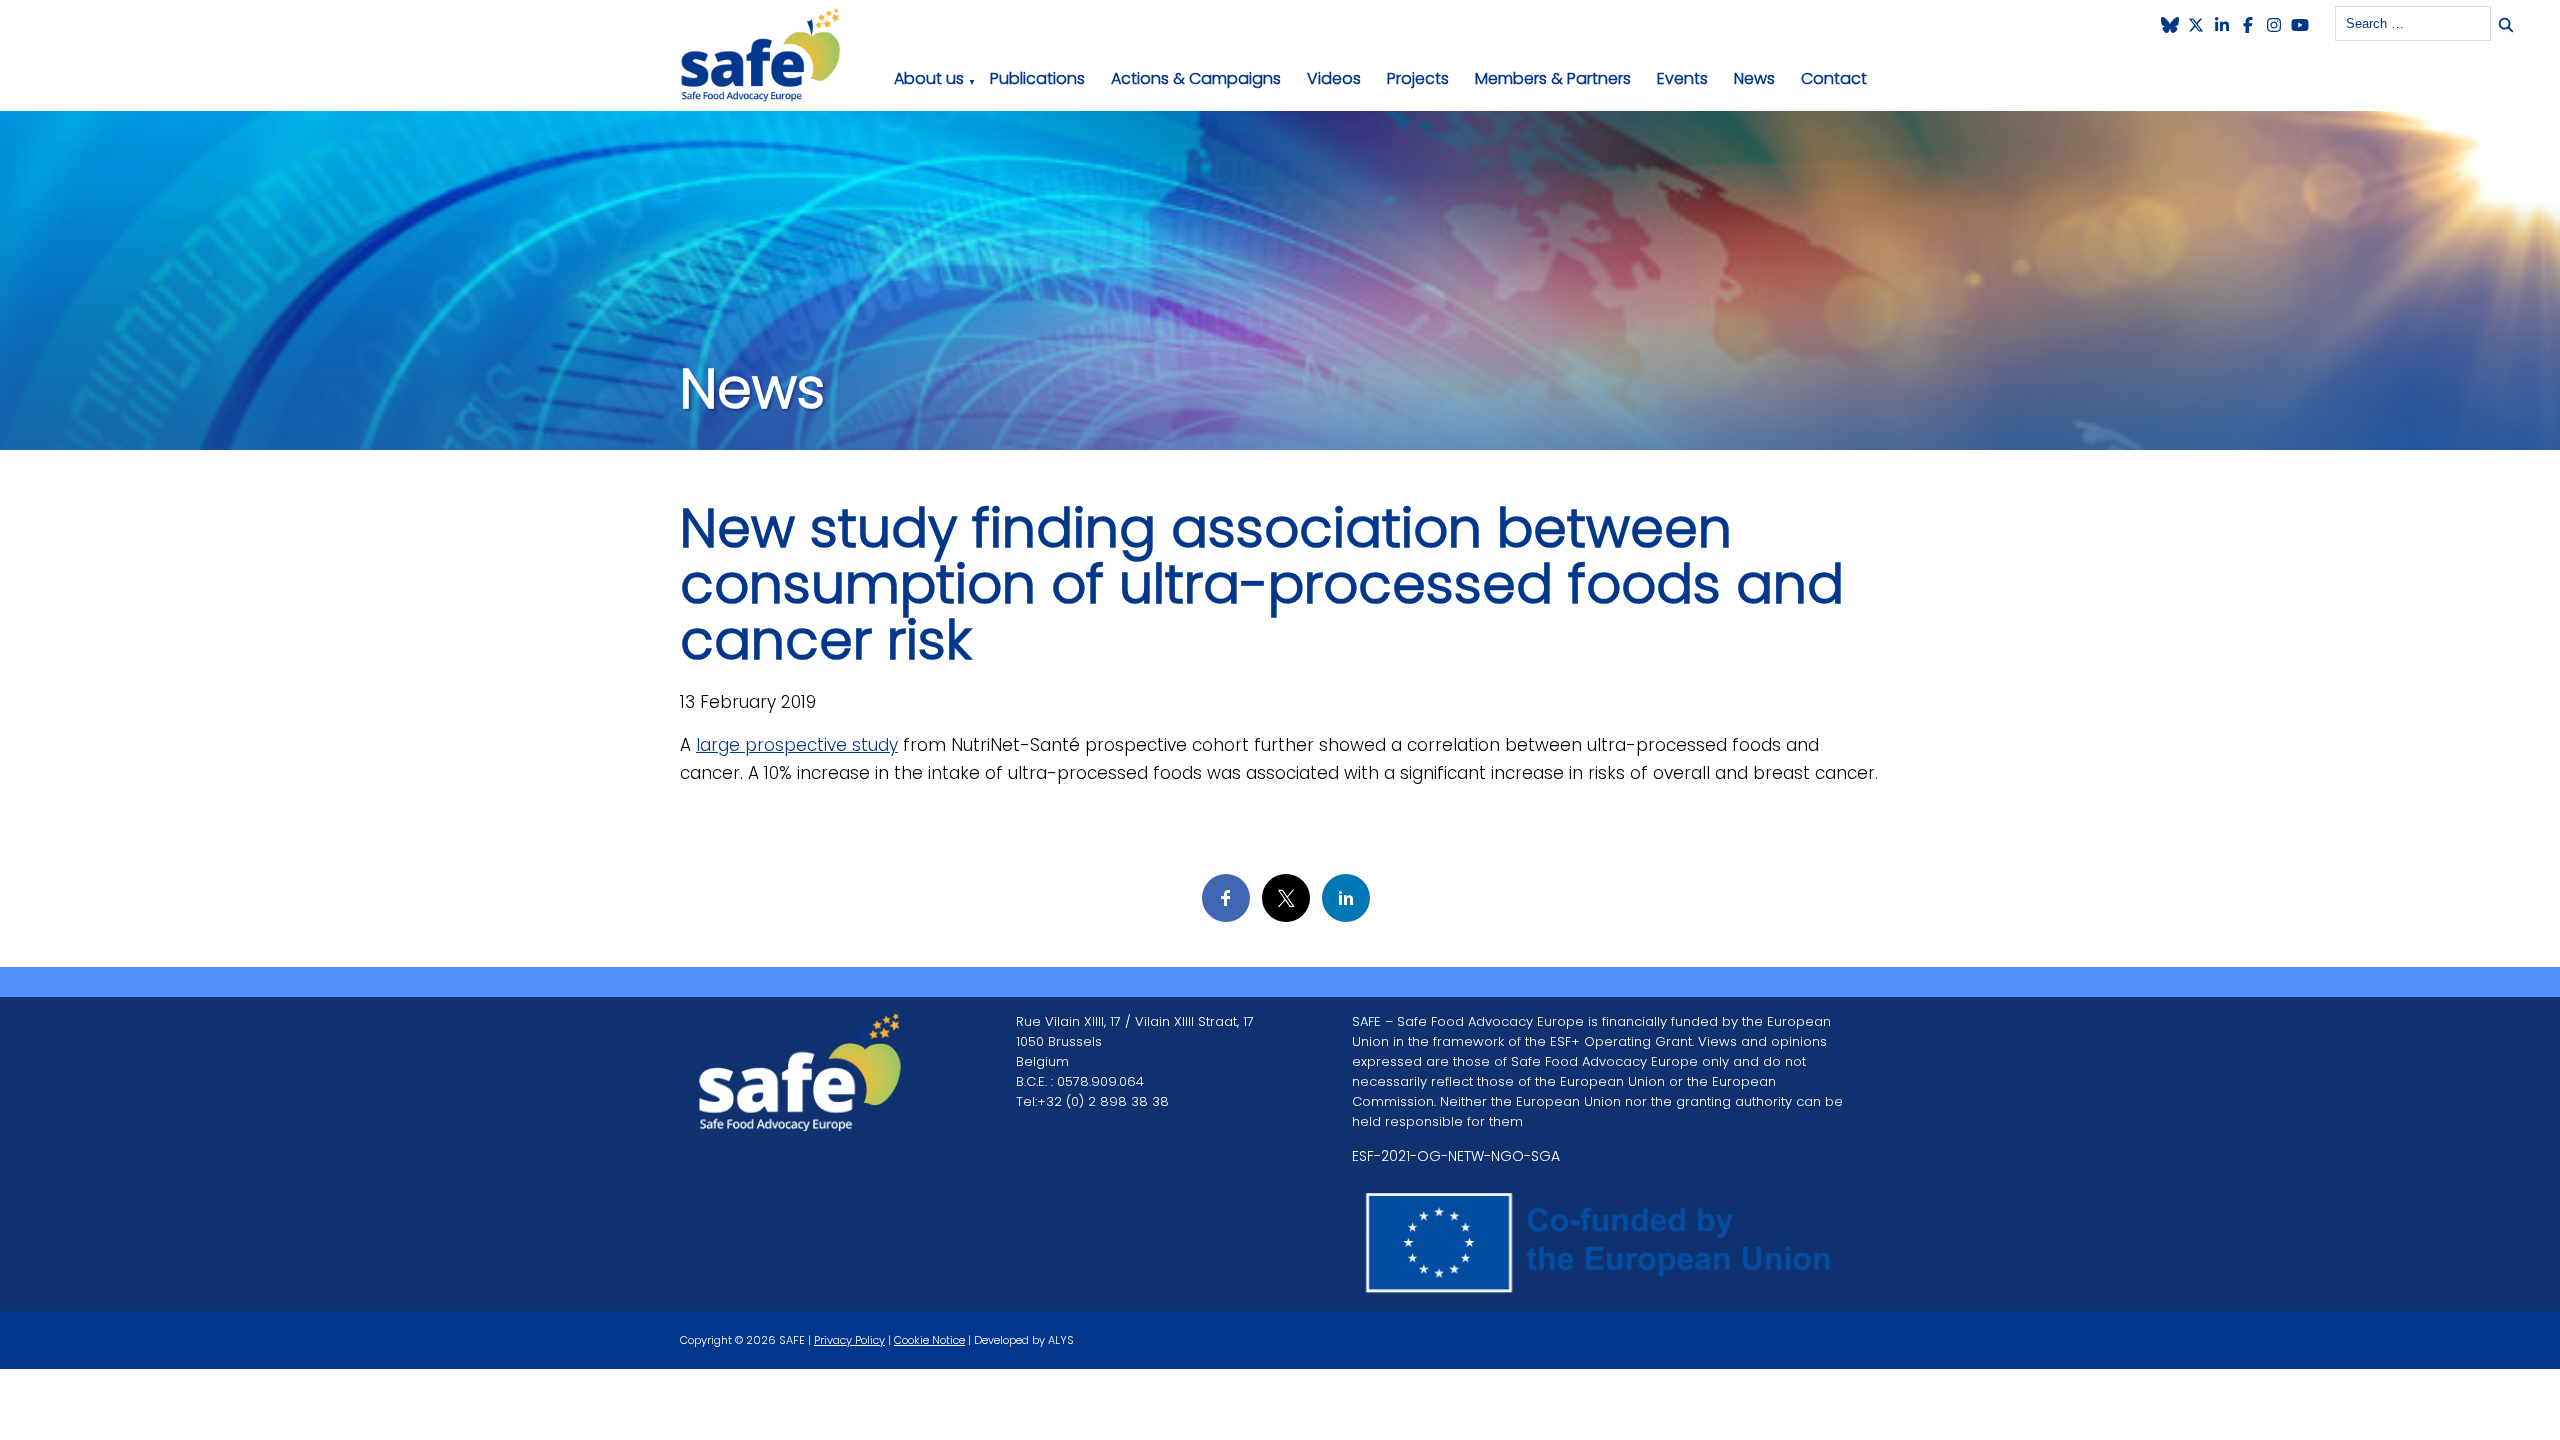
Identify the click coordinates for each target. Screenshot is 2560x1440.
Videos (1334, 78)
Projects (1418, 78)
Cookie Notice (929, 1340)
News (1754, 78)
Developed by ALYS (1024, 1340)
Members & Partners (1553, 78)
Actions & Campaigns (1196, 78)
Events (1682, 78)
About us (929, 78)
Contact (1834, 78)
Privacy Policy (849, 1340)
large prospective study (797, 745)
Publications (1037, 78)
